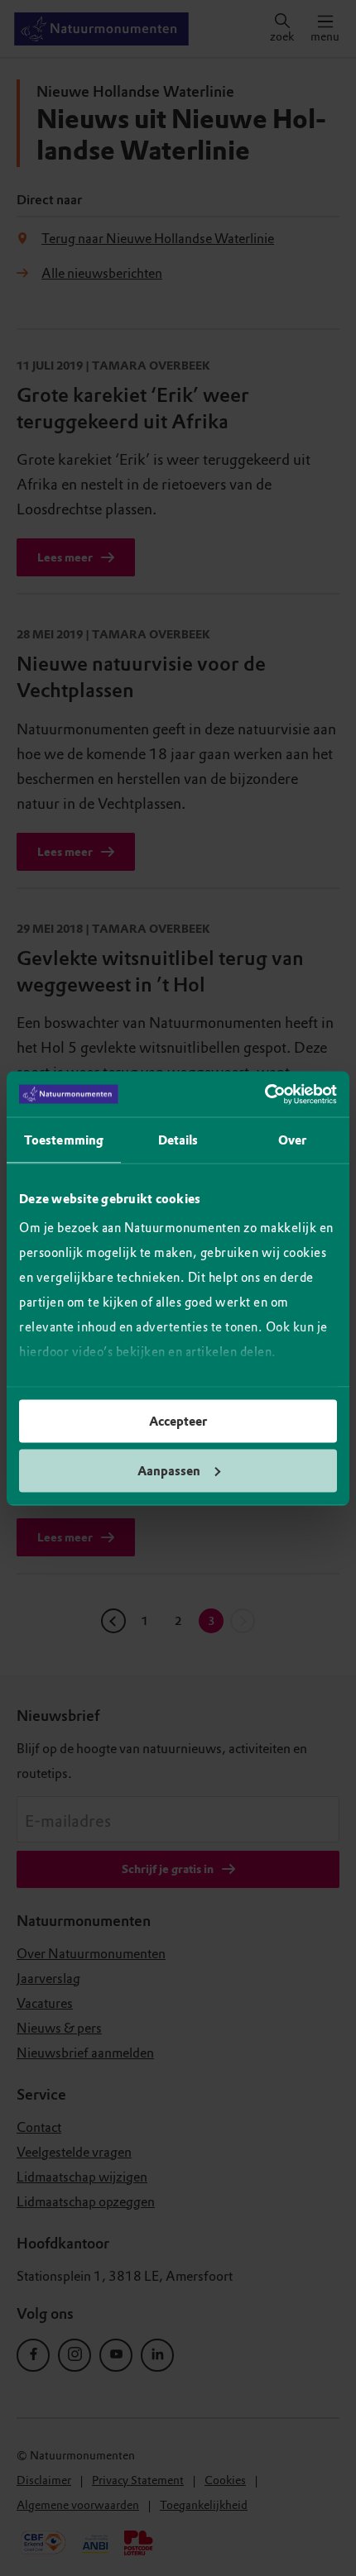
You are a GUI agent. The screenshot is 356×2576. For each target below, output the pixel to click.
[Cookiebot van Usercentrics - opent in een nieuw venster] (265, 1094)
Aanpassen (169, 1470)
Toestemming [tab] (64, 1140)
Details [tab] (178, 1140)
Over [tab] (292, 1140)
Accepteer (178, 1422)
